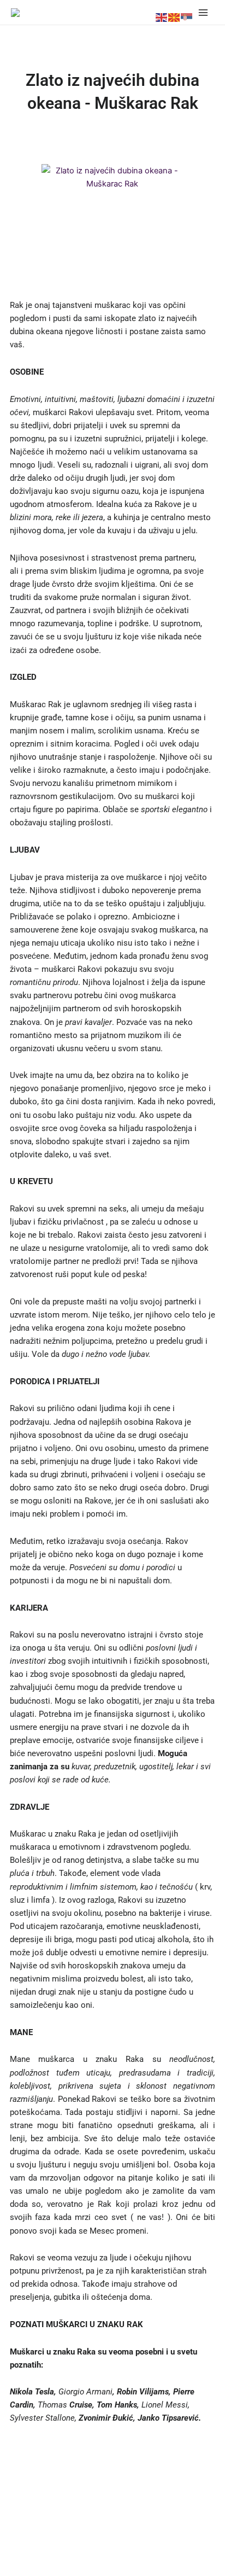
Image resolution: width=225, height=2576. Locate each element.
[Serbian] (187, 18)
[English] (162, 18)
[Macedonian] (174, 18)
